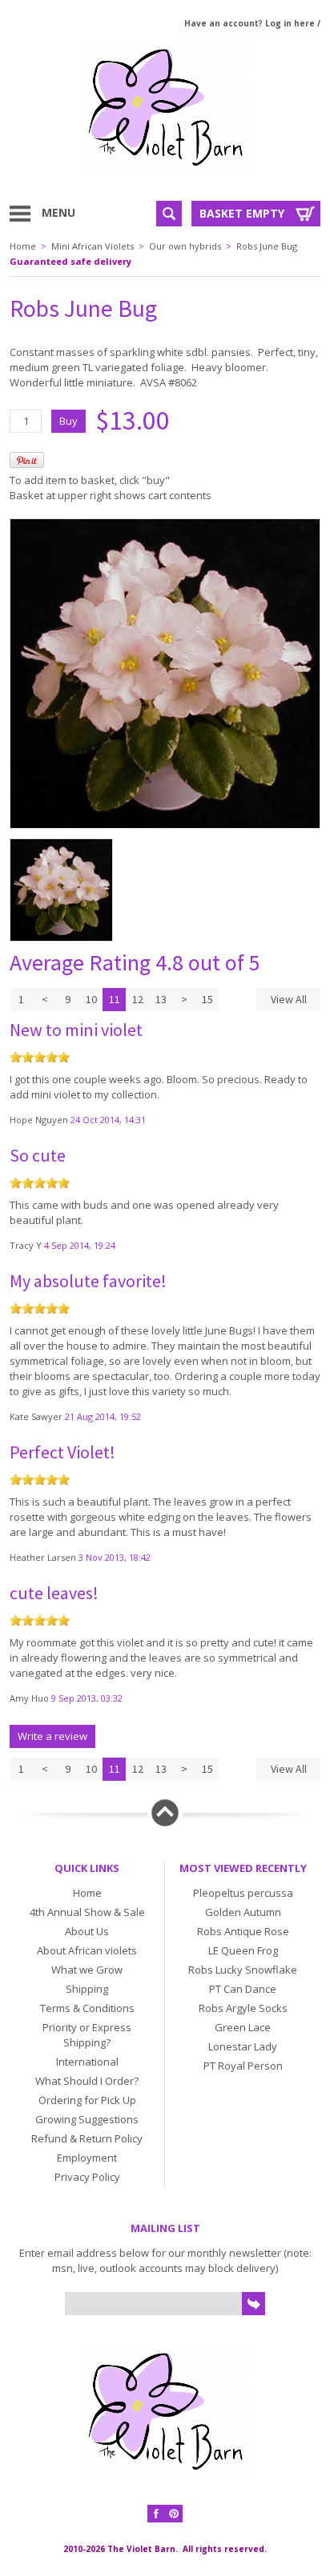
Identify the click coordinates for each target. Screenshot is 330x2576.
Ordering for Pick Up (87, 2100)
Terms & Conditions (87, 2008)
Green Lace (243, 2027)
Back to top (165, 1813)
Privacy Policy (87, 2177)
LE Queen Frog (243, 1950)
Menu (58, 212)
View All (289, 999)
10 (91, 999)
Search (169, 214)
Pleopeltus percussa (243, 1893)
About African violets (87, 1950)
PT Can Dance (243, 1989)
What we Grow (87, 1970)
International (87, 2062)
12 (138, 999)
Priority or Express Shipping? (87, 2035)
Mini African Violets (93, 246)
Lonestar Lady (243, 2046)
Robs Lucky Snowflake (243, 1970)
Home (23, 246)
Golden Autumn (243, 1912)
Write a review (52, 1736)
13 (161, 999)
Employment (87, 2158)
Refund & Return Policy (87, 2138)
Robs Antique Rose (243, 1931)
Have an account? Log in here (250, 23)
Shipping (87, 1989)
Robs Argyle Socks (243, 2008)
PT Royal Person (243, 2066)
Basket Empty (242, 213)
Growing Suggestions (87, 2119)
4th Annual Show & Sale (87, 1912)
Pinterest (174, 2514)
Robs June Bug (267, 246)
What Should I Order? (87, 2081)
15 (207, 999)
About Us (87, 1931)
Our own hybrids (185, 246)
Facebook (156, 2514)
